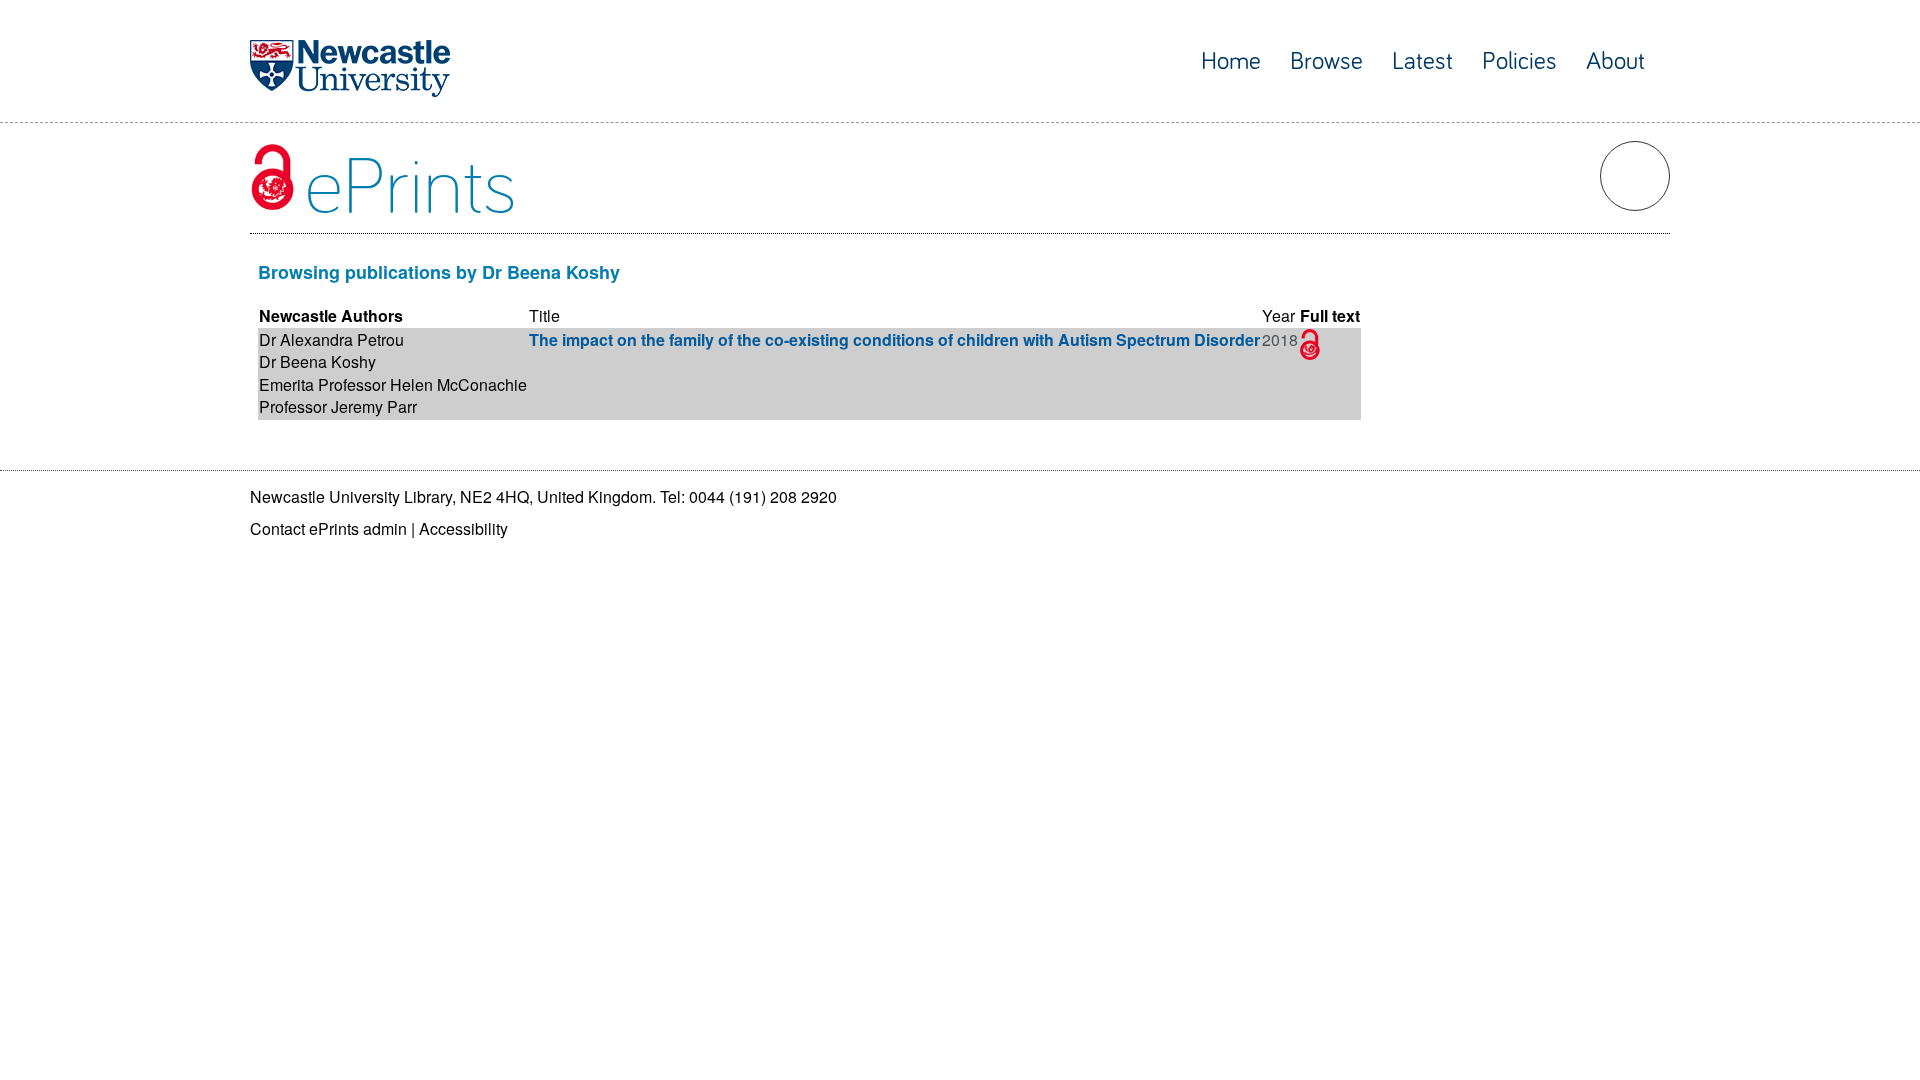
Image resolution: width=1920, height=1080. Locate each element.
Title (544, 315)
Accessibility (463, 528)
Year (1278, 315)
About (1615, 61)
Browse (1326, 61)
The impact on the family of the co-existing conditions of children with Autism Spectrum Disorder (894, 339)
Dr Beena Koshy (317, 361)
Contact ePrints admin (328, 528)
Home (1231, 61)
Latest (1422, 61)
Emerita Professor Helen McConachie (393, 384)
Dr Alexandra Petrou (331, 339)
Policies (1519, 61)
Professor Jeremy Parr (338, 406)
